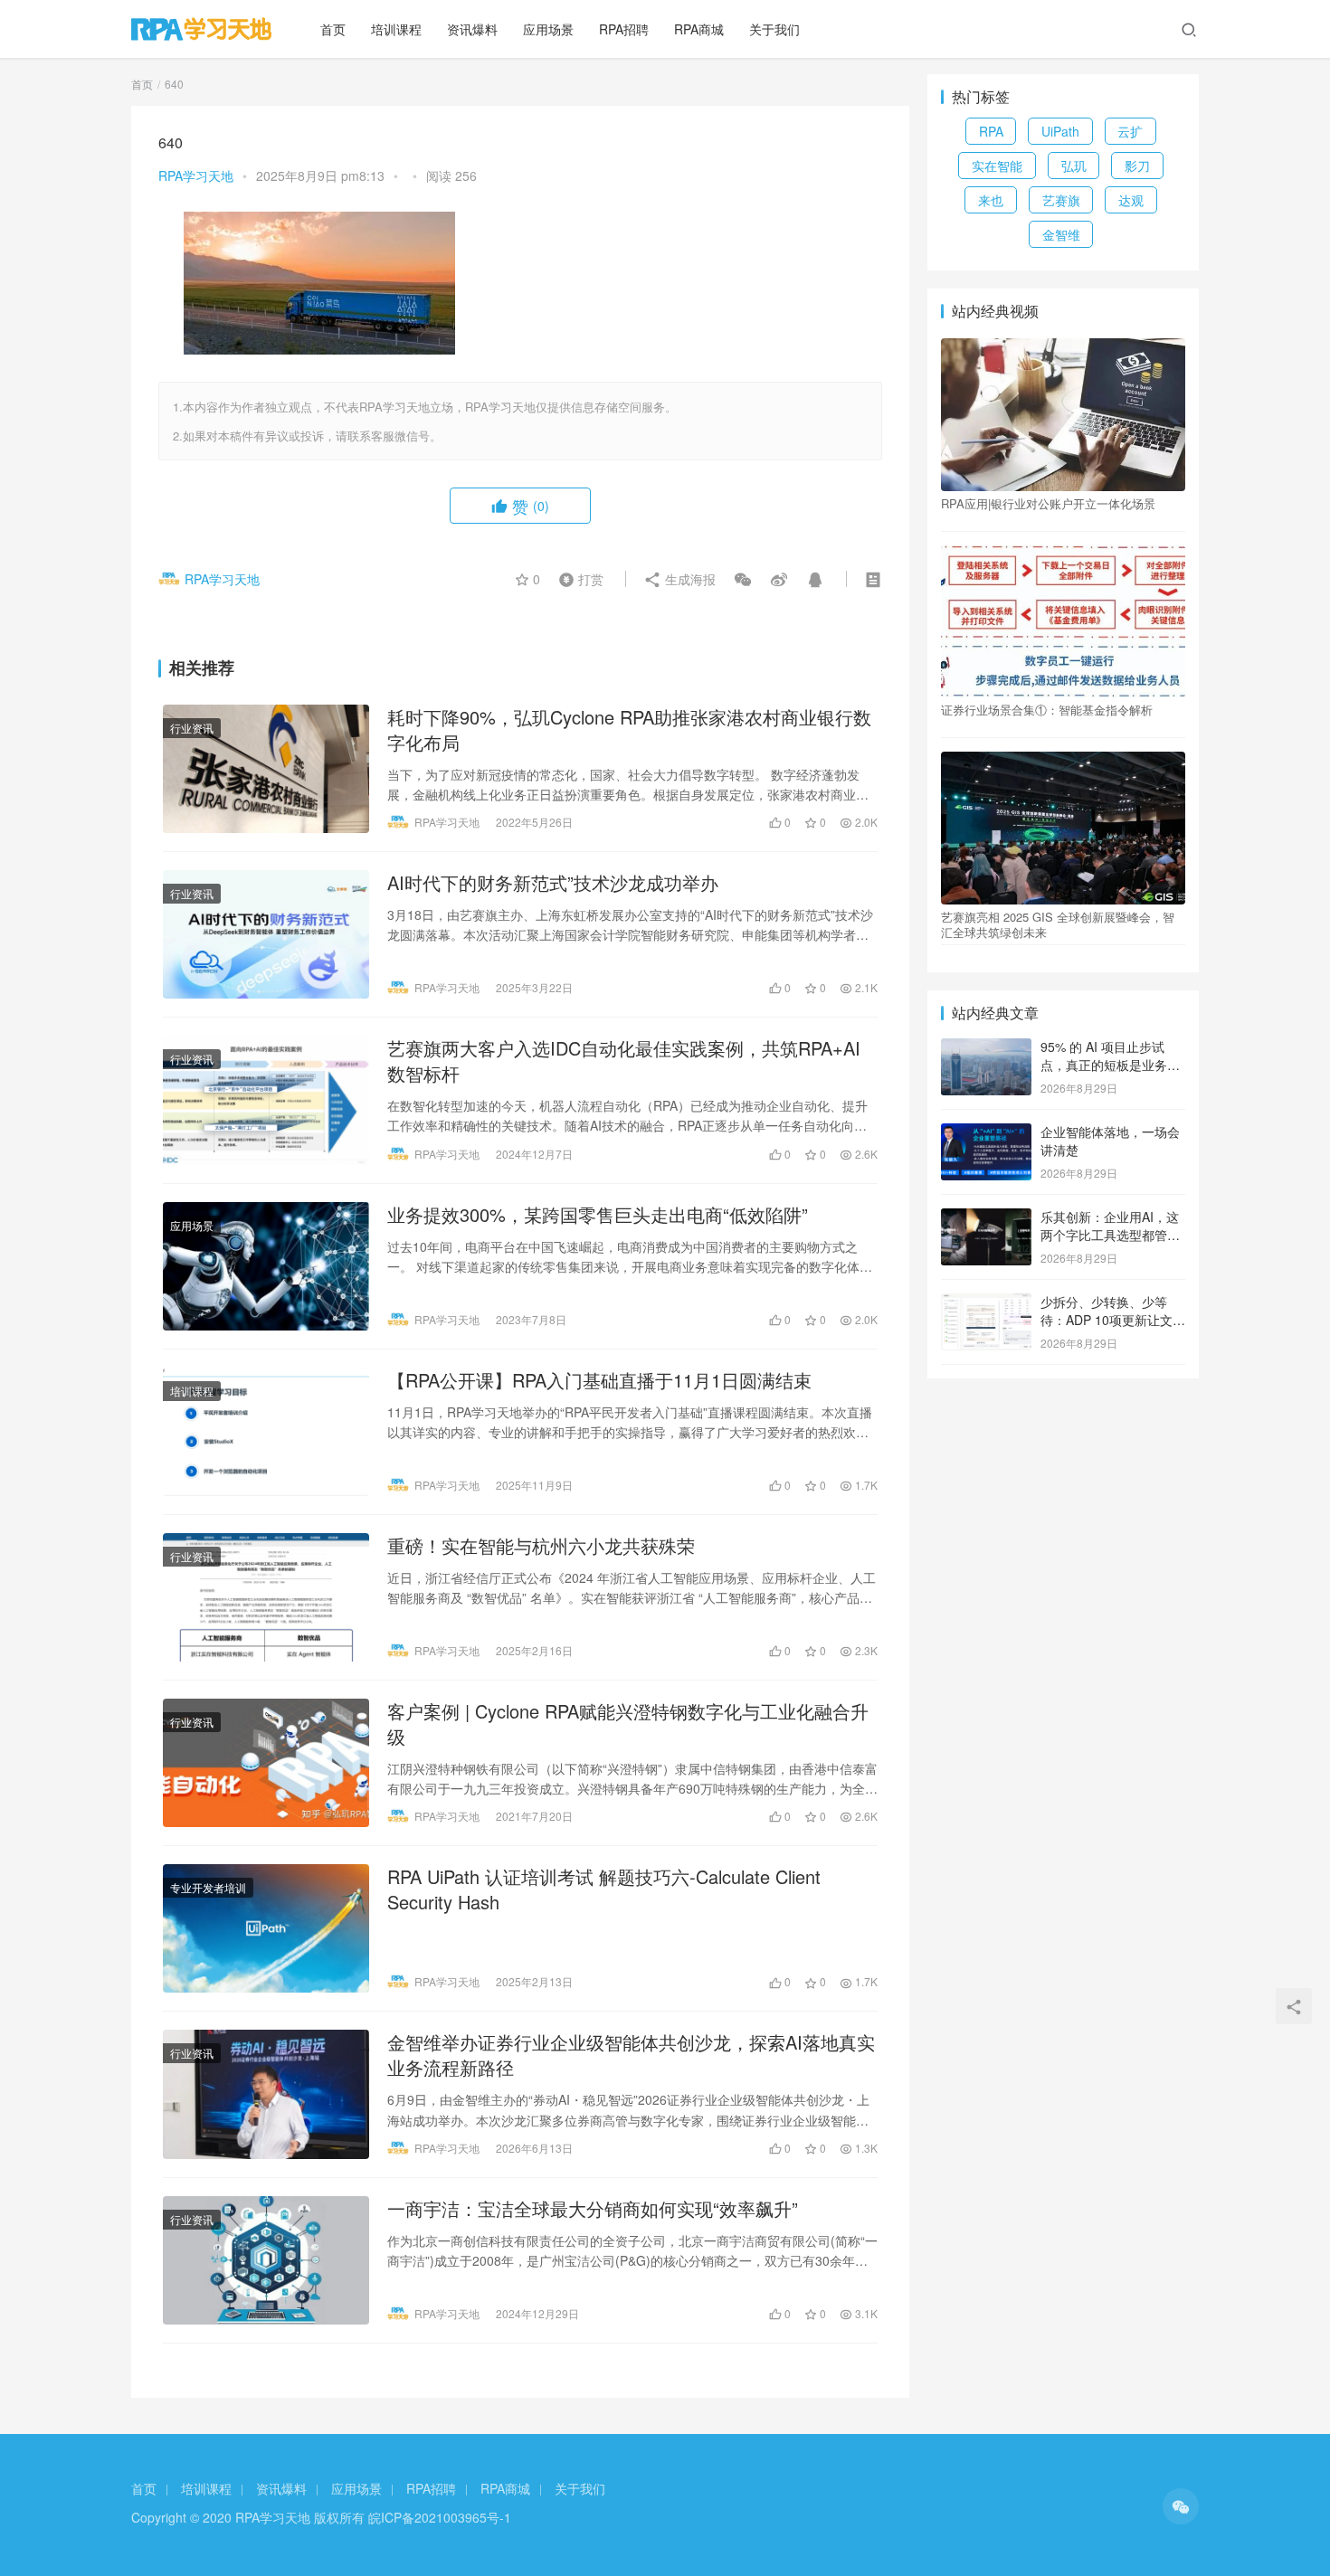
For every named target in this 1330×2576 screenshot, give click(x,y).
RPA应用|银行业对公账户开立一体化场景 (1048, 504)
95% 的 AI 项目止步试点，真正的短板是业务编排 (1110, 1064)
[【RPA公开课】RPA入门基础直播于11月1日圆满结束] (266, 1432)
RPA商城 (699, 29)
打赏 (577, 578)
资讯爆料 (472, 29)
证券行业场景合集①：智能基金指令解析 (1047, 710)
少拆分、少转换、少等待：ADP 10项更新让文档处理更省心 (1113, 1319)
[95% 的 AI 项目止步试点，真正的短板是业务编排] (986, 1048)
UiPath (1060, 131)
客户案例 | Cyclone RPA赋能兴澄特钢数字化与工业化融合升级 (628, 1724)
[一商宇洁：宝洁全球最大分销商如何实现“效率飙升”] (266, 2260)
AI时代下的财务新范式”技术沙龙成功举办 (553, 883)
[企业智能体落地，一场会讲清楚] (986, 1133)
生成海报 (689, 579)
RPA (991, 131)
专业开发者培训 (208, 1887)
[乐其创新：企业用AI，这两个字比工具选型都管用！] (986, 1218)
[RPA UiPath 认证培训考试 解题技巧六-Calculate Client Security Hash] (266, 1928)
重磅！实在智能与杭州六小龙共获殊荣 (541, 1546)
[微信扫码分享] (743, 579)
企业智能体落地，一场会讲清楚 (1110, 1141)
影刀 (1137, 166)
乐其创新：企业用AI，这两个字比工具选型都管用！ (1110, 1234)
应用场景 (548, 29)
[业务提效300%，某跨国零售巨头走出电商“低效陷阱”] (266, 1266)
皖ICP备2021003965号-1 (440, 2517)
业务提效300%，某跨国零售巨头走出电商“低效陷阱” (598, 1215)
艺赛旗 (1061, 200)
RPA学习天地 (196, 175)
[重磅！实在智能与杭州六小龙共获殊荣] (266, 1597)
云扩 (1130, 131)
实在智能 (997, 166)
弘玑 (1074, 166)
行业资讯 (192, 728)
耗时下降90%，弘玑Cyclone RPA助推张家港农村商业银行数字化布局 (629, 730)
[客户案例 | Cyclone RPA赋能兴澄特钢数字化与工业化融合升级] (266, 1763)
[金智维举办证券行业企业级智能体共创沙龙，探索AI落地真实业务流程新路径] (266, 2094)
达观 (1131, 200)
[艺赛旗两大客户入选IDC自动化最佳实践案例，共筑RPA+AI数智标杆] (266, 1100)
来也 (991, 200)
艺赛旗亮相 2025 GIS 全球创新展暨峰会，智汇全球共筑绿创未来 (1058, 924)
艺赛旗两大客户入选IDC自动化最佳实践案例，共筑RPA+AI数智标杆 (624, 1061)
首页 (333, 29)
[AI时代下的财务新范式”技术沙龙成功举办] (266, 934)
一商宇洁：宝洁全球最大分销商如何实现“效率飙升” (593, 2209)
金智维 (1061, 234)
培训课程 (396, 29)
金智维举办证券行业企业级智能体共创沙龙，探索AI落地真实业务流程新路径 (631, 2055)
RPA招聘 (624, 29)
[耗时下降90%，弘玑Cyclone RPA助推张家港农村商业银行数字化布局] (266, 769)
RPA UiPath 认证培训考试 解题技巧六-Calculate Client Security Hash (604, 1889)
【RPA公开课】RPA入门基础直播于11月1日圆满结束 (599, 1380)
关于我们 (774, 29)
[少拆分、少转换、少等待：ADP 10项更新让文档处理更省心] (986, 1303)
